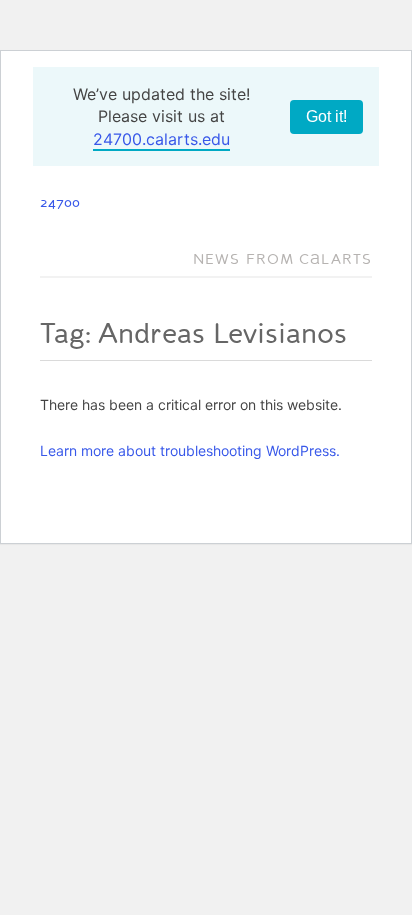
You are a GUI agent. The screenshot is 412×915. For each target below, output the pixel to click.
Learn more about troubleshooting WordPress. (190, 450)
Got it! (326, 116)
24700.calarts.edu (161, 139)
